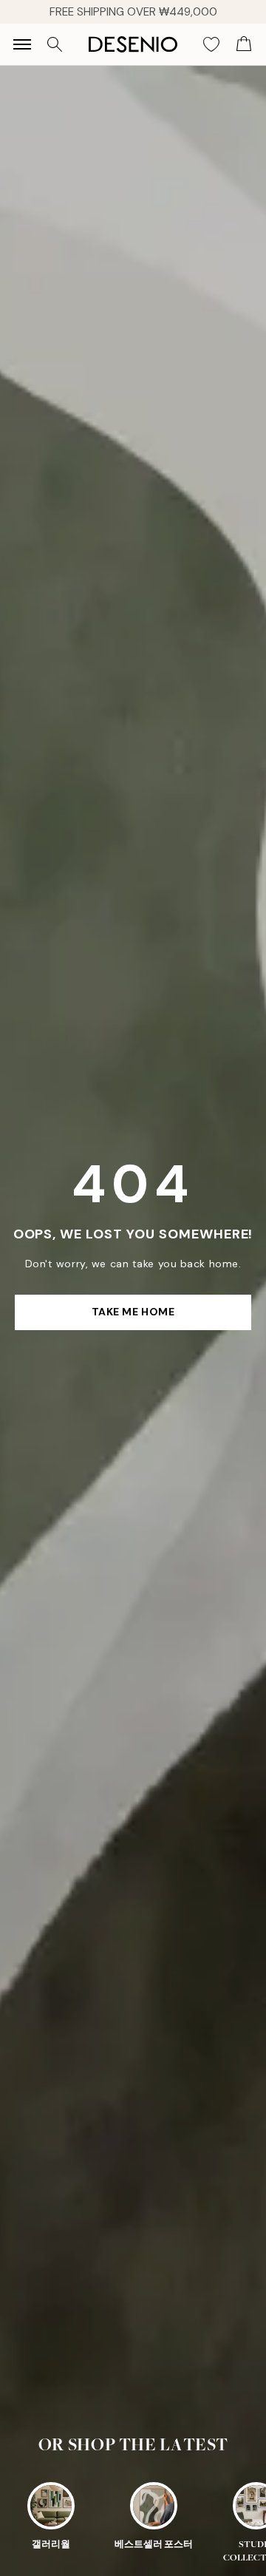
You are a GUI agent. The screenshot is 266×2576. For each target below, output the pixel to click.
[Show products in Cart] (244, 44)
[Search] (55, 44)
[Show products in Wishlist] (211, 44)
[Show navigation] (22, 44)
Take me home (133, 1312)
